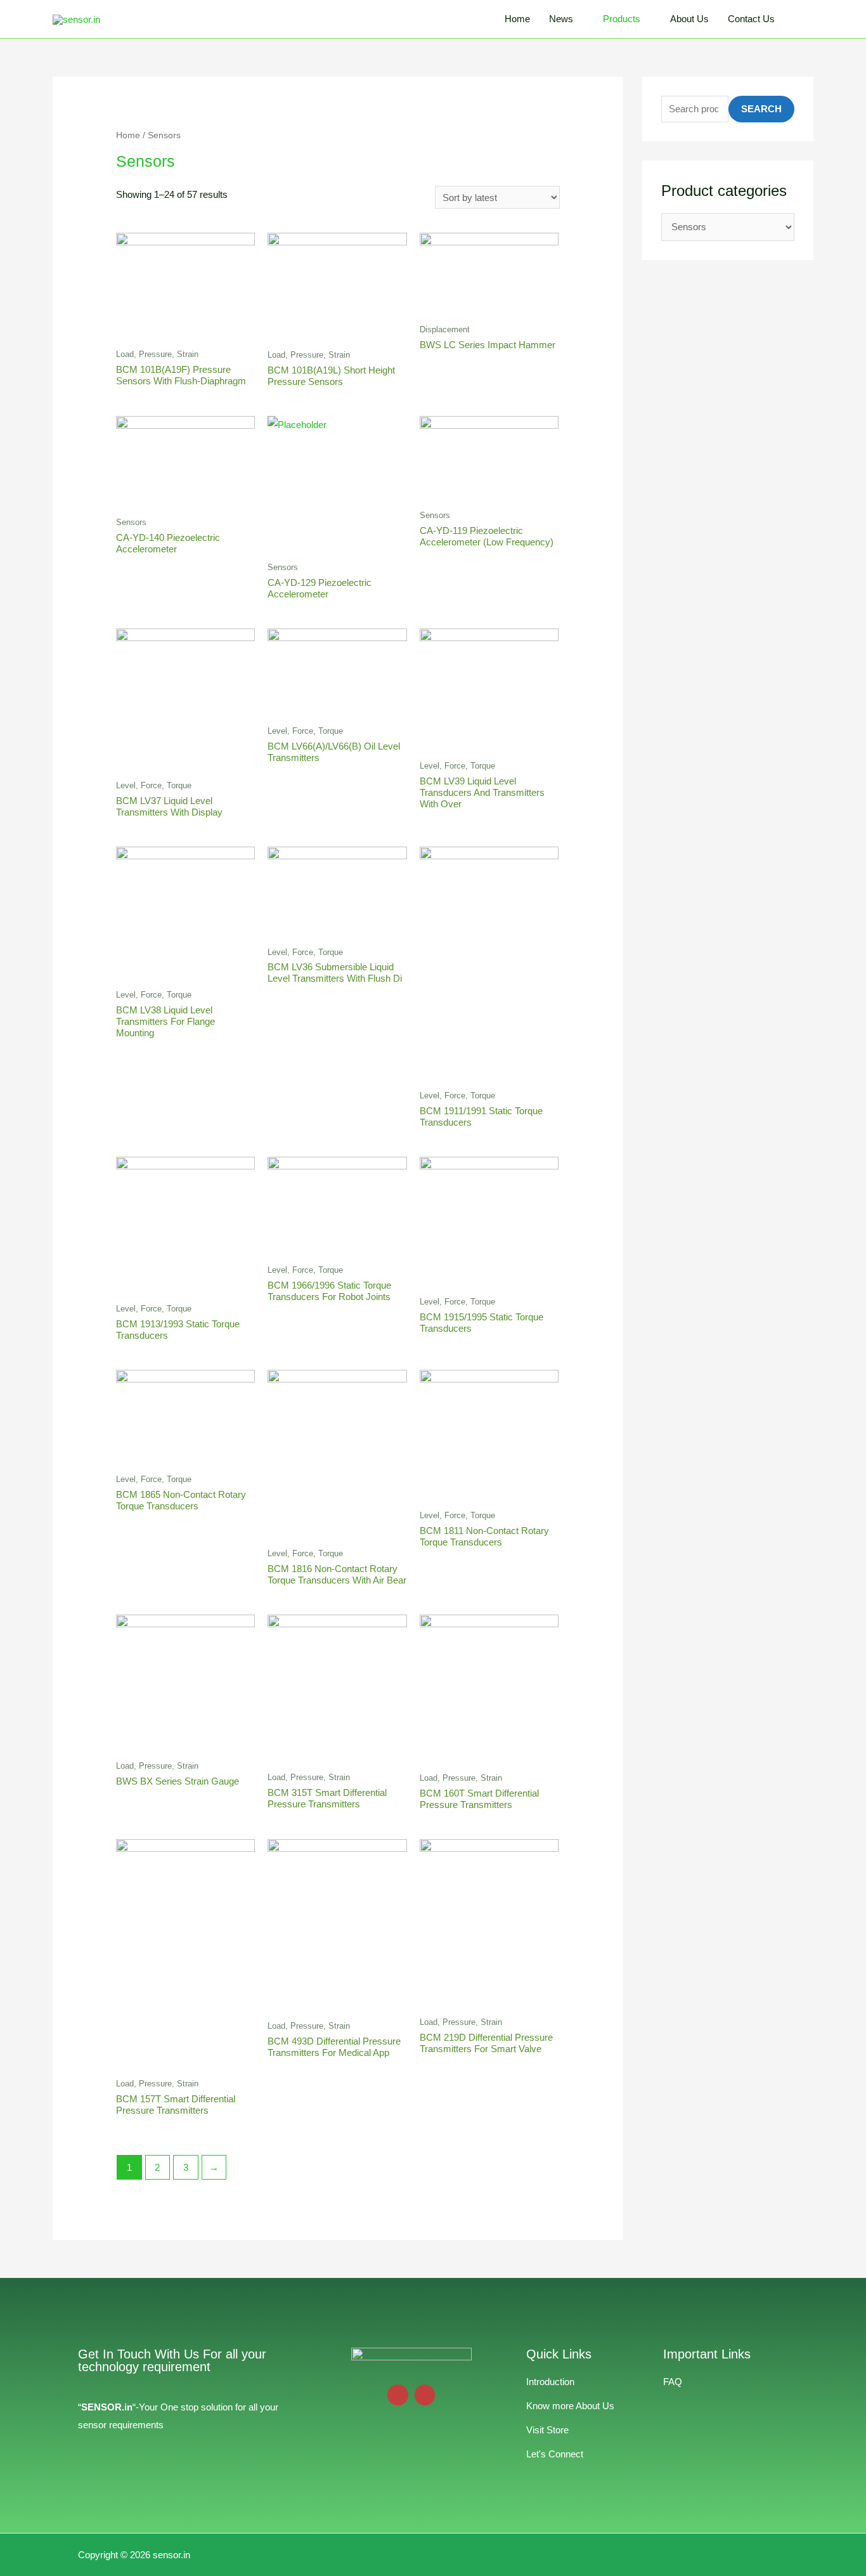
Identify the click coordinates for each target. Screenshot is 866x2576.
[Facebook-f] (425, 2395)
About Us (689, 19)
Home (517, 19)
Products (622, 19)
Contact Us (751, 19)
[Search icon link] (799, 19)
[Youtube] (398, 2395)
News (561, 19)
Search (761, 109)
